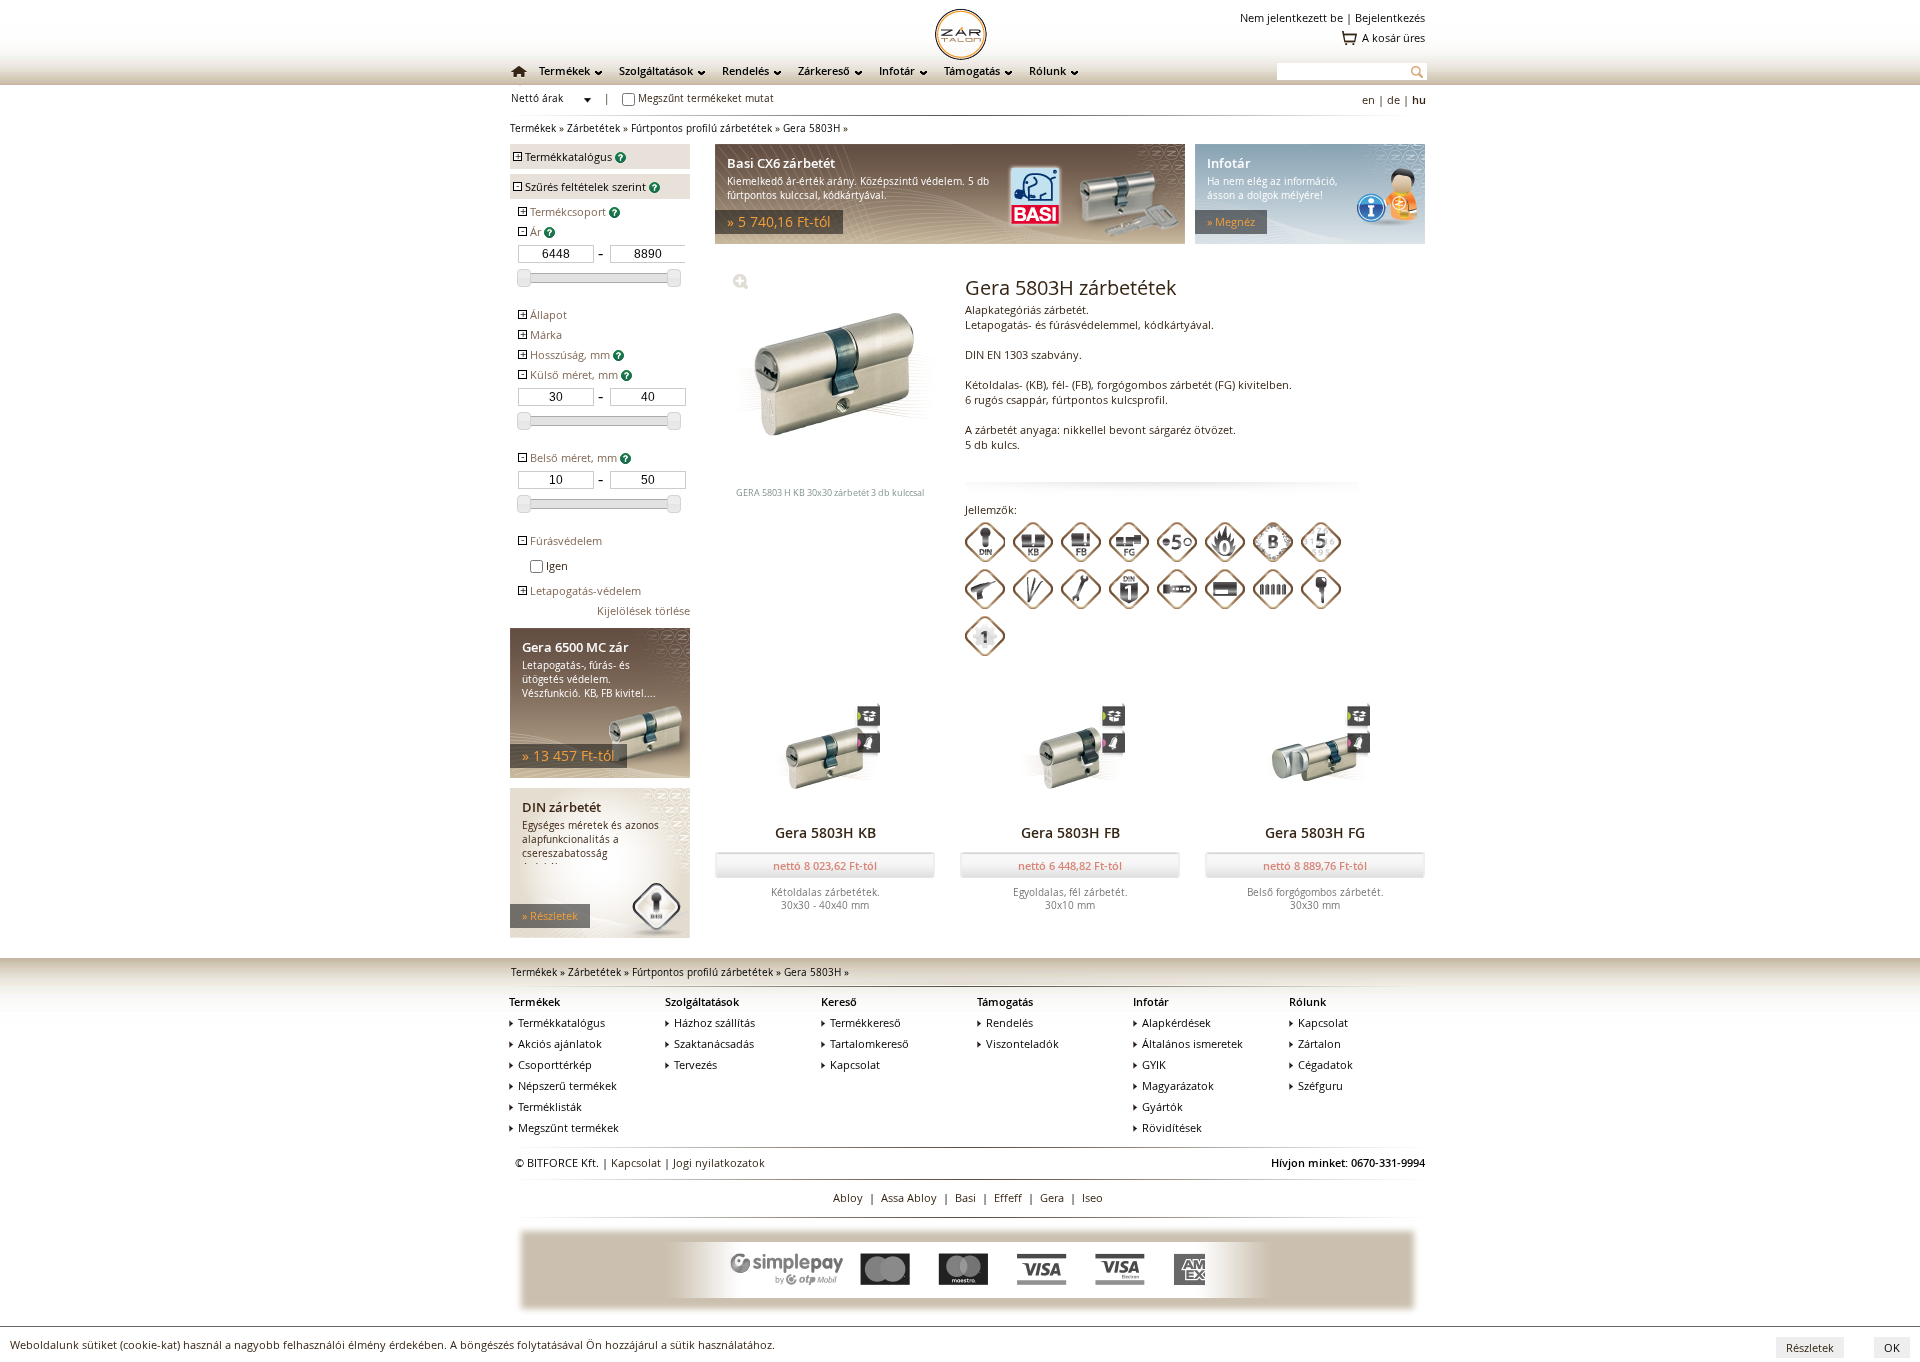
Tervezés (695, 1064)
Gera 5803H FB (1070, 832)
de (1393, 99)
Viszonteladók (1022, 1043)
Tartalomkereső (869, 1043)
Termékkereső (865, 1022)
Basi (965, 1197)
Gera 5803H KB (825, 832)
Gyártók (1162, 1106)
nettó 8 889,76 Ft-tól (1315, 865)
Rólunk (1047, 70)
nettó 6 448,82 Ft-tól (1070, 865)
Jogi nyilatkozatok (719, 1162)
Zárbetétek (593, 128)
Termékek (564, 70)
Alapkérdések (1176, 1022)
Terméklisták (550, 1106)
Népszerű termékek (567, 1085)
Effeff (1008, 1197)
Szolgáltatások (656, 70)
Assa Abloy (909, 1197)
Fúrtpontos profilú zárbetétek (701, 128)
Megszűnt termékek (568, 1127)
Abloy (848, 1197)
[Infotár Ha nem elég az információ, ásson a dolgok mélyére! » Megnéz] (1310, 239)
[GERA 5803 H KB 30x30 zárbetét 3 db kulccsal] (740, 284)
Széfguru (1320, 1085)
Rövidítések (1172, 1127)
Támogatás (972, 70)
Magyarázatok (1178, 1085)
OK (1892, 1347)
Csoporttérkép (555, 1064)
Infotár (897, 70)
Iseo (1092, 1197)
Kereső (839, 1001)
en (1368, 99)
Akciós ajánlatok (560, 1043)
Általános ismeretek (1192, 1043)
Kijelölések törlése (643, 610)
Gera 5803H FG (1315, 832)
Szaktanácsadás (714, 1043)
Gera (1052, 1197)
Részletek (1810, 1347)
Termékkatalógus (561, 1022)
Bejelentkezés (1390, 17)
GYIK (1154, 1064)
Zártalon (1319, 1043)
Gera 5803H (811, 128)
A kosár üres (1393, 37)
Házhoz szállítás (714, 1022)
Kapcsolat (855, 1064)
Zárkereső (824, 70)
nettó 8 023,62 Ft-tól (825, 865)
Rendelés (745, 70)
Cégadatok (1325, 1064)
